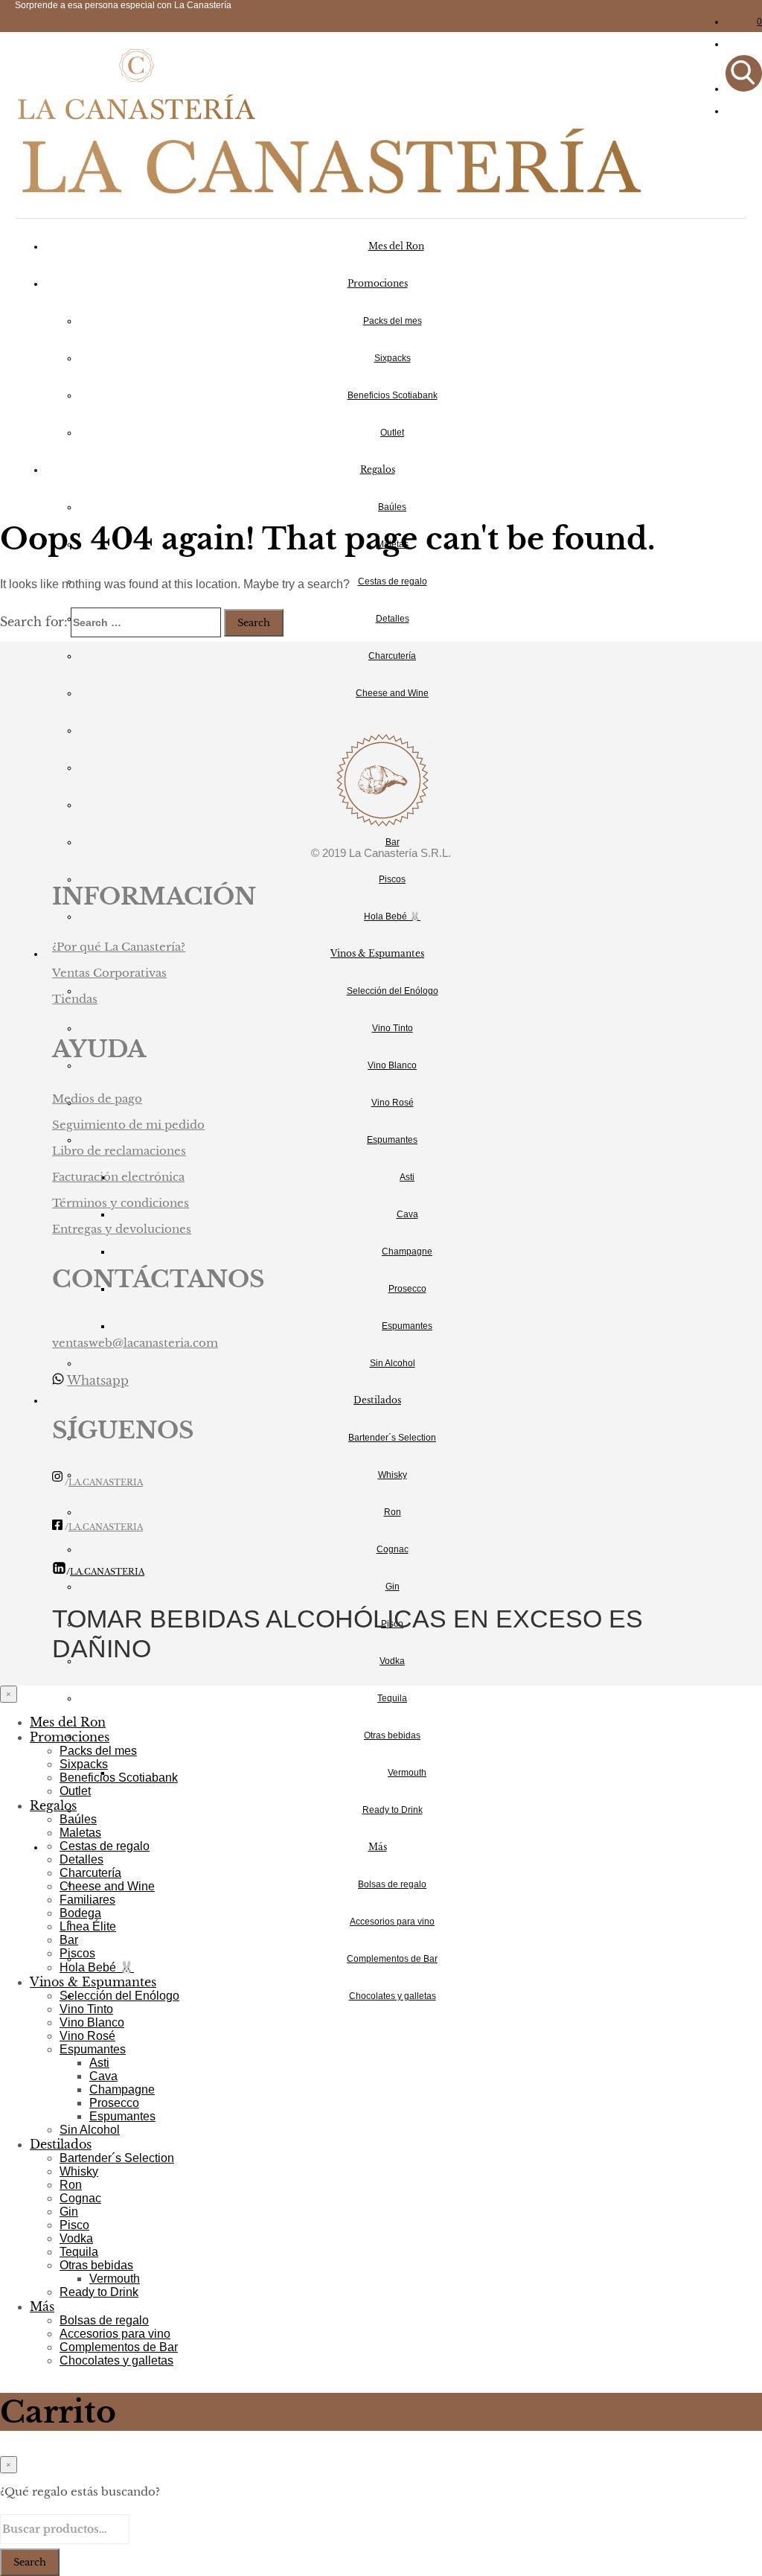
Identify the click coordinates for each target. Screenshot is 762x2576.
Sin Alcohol (393, 1363)
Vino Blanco (392, 1065)
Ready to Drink (393, 1810)
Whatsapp (98, 1380)
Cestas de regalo (393, 581)
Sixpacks (393, 358)
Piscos (392, 879)
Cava (407, 1214)
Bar (393, 842)
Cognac (393, 1549)
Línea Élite (88, 1926)
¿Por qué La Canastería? (119, 947)
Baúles (392, 507)
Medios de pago (97, 1099)
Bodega (80, 1913)
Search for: (34, 622)
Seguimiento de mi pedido (128, 1125)
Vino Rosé (393, 1103)
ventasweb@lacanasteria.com (135, 1343)
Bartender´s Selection (392, 1438)
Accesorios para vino (392, 1922)
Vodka (392, 1661)
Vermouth (407, 1773)
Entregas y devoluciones (122, 1229)
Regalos (378, 469)
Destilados (377, 1400)
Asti (407, 1177)
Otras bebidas (392, 1735)
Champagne (407, 1252)
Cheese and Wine (392, 693)
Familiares (87, 1900)
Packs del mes (393, 321)
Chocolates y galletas (393, 1996)
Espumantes (392, 1140)
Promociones (378, 283)
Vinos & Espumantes (377, 953)
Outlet (392, 433)
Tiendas (75, 999)
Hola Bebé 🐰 (392, 916)
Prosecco (407, 1289)
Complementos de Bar (392, 1959)
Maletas (80, 1833)
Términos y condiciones (121, 1203)
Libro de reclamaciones (119, 1151)
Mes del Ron (396, 246)
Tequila (392, 1698)
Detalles (393, 619)
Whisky (393, 1475)
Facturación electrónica (118, 1177)
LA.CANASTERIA (106, 1483)
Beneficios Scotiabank (393, 395)
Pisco (74, 2225)
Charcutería (392, 656)
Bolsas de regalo (392, 1884)
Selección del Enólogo (393, 991)
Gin (393, 1587)
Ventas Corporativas (109, 973)
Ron (393, 1512)
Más (378, 1847)
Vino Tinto (393, 1028)
